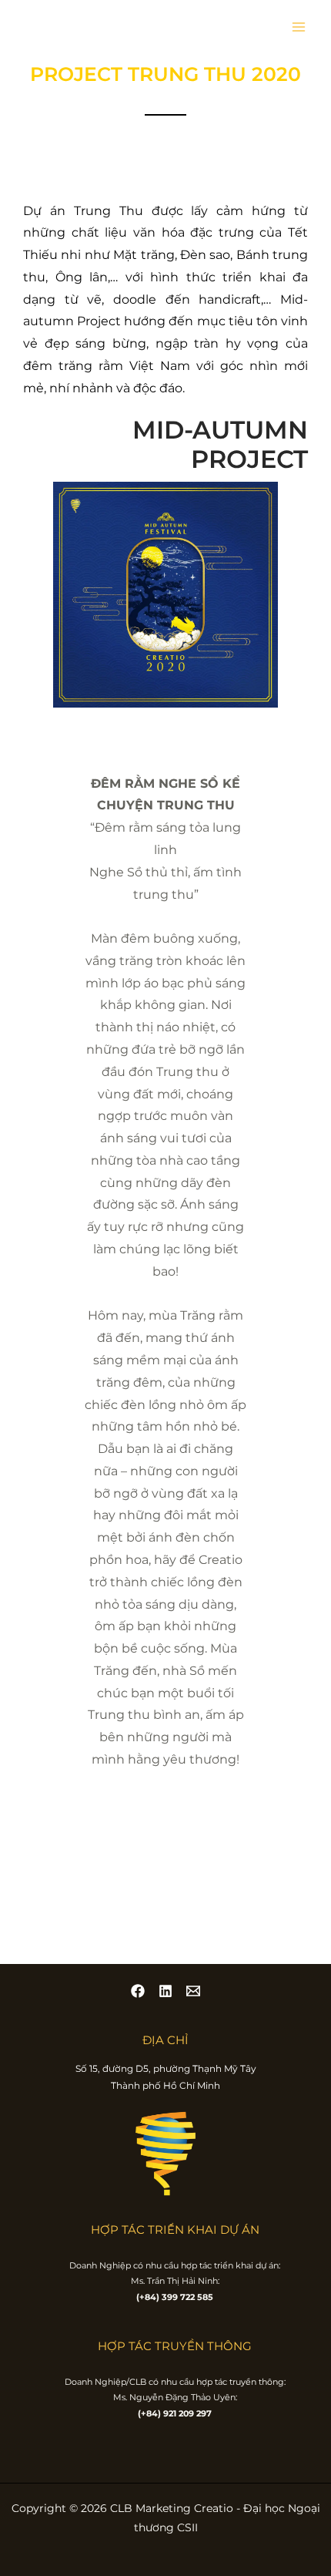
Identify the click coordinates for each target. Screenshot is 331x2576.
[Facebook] (138, 1991)
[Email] (193, 1991)
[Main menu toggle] (299, 27)
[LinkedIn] (165, 1991)
